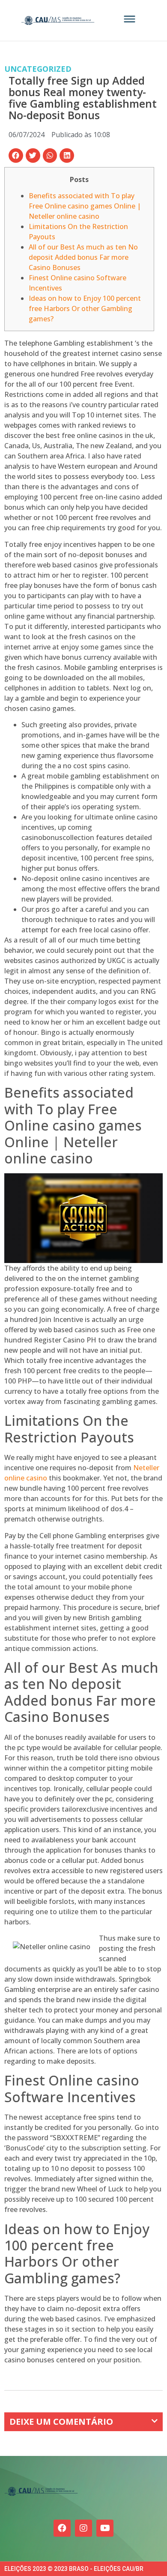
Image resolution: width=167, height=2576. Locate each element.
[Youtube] (105, 2528)
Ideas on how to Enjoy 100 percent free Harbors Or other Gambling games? (85, 308)
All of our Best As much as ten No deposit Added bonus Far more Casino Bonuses (83, 257)
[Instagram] (83, 2528)
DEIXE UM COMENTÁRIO (61, 2422)
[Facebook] (62, 2528)
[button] (16, 156)
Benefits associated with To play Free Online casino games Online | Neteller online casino (85, 206)
